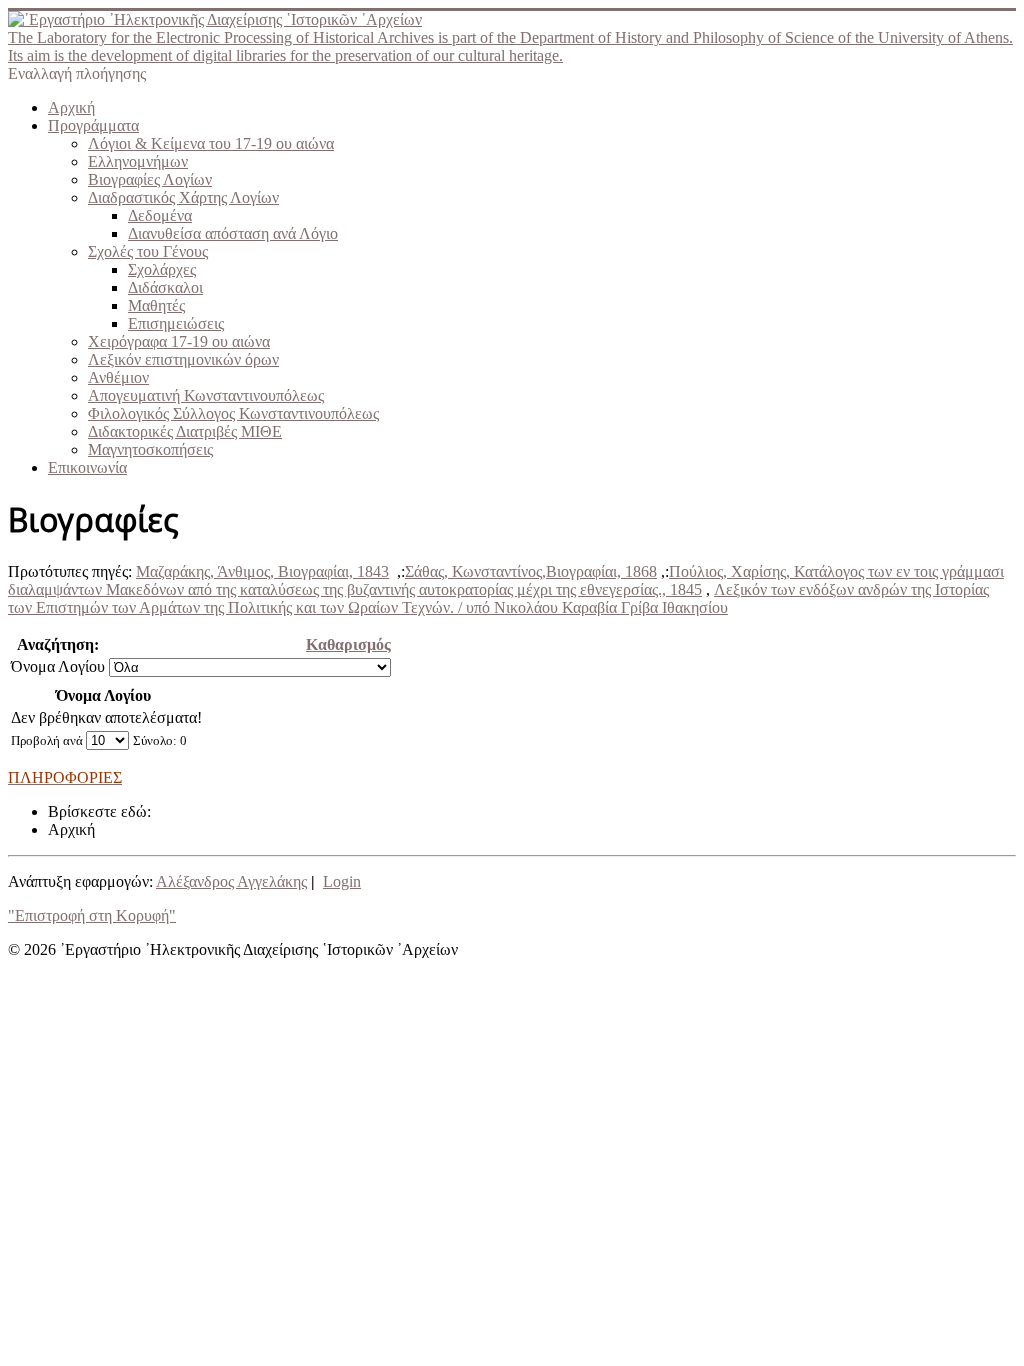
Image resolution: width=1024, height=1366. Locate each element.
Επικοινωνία (87, 467)
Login (342, 881)
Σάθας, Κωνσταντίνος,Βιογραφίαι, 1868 (531, 571)
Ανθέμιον (118, 377)
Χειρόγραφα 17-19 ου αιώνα (179, 341)
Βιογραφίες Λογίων (150, 179)
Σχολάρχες (162, 269)
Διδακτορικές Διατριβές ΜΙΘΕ (185, 431)
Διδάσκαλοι (165, 287)
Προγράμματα (93, 125)
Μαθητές (156, 305)
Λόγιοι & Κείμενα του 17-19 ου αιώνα (211, 143)
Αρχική (71, 107)
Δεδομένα (160, 215)
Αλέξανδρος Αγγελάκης (231, 881)
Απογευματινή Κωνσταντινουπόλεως (206, 395)
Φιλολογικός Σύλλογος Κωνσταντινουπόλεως (233, 413)
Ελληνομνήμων (138, 161)
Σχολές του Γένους (148, 251)
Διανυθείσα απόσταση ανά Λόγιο (233, 233)
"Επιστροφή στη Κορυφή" (92, 915)
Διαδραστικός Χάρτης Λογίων (183, 197)
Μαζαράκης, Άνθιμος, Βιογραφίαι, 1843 (262, 571)
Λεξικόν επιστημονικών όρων (183, 359)
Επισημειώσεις (176, 323)
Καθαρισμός (348, 644)
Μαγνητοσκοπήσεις (150, 449)
